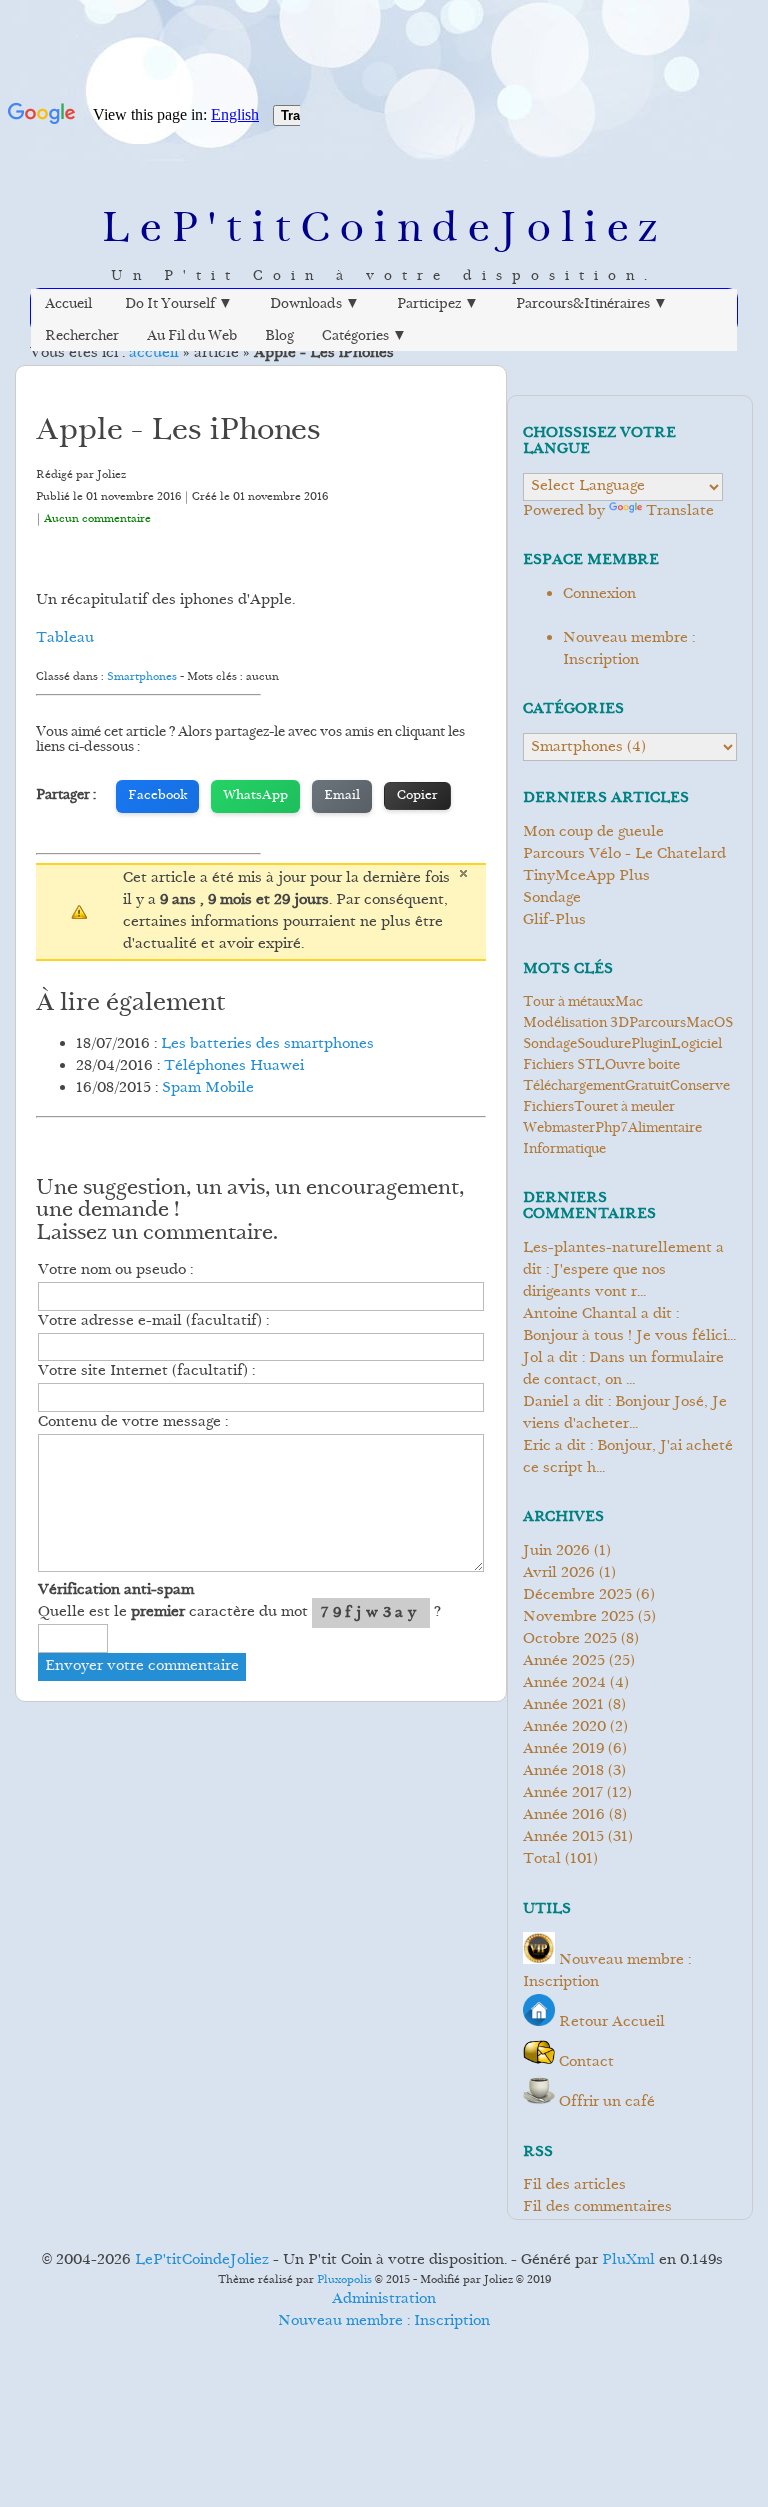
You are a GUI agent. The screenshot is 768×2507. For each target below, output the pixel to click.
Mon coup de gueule (593, 832)
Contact (586, 2062)
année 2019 (563, 1749)
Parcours (657, 1024)
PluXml (628, 2260)
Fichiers (548, 1108)
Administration (384, 2299)
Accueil (68, 305)
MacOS (709, 1024)
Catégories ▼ (364, 337)
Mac (629, 1003)
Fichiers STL (564, 1066)
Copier (417, 796)
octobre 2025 (570, 1639)
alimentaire (665, 1129)
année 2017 (563, 1793)
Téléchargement (574, 1087)
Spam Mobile (208, 1088)
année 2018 (563, 1771)
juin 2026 (556, 1551)
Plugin (651, 1045)
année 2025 (564, 1661)
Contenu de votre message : (133, 1422)
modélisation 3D (576, 1024)
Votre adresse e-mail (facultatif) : (153, 1321)
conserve (700, 1087)
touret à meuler (624, 1108)
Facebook (157, 796)
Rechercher (82, 337)
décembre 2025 (577, 1595)
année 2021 (563, 1705)
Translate (680, 511)
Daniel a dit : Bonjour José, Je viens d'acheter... (625, 1413)
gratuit (647, 1087)
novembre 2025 (578, 1617)
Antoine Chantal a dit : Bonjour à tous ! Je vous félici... (629, 1325)
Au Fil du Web (192, 337)
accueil (154, 353)
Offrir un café (607, 2102)
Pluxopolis (344, 2280)
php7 (611, 1129)
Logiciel (696, 1045)
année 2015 (563, 1837)
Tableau (65, 638)
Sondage (552, 898)
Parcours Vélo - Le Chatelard (624, 854)
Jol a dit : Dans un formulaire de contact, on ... (623, 1369)
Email (342, 796)
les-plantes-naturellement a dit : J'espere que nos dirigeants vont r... (623, 1270)
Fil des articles (574, 2185)
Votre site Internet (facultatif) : (146, 1371)
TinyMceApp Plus (586, 876)
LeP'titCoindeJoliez (384, 231)
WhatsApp (255, 796)
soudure (604, 1045)
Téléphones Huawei (234, 1066)
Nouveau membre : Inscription (629, 649)
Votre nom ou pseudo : (115, 1270)
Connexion (599, 594)
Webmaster (559, 1129)
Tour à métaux (569, 1003)
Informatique (564, 1150)
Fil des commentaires (597, 2207)
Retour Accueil (612, 2022)
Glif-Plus (554, 920)
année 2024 (564, 1683)
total (544, 1859)
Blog (279, 337)
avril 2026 (559, 1573)
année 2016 (564, 1815)
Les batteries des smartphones (267, 1044)
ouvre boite (642, 1066)
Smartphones (142, 677)
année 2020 (564, 1727)
